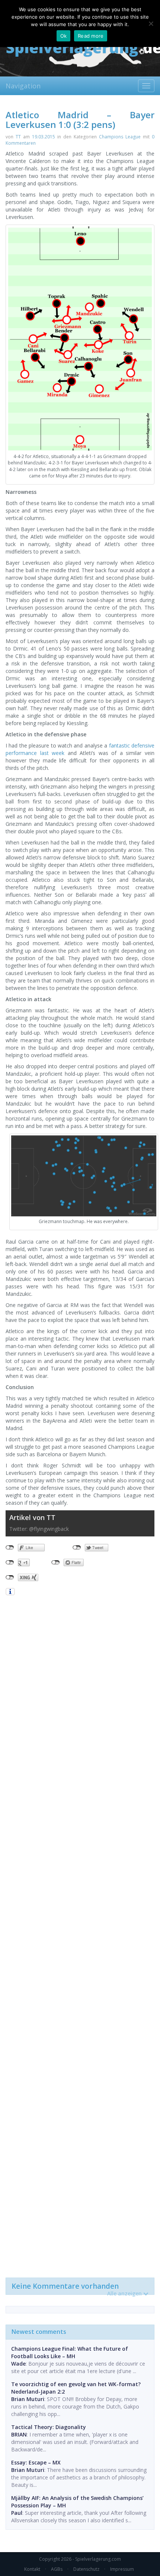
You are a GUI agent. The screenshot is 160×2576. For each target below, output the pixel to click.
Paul (17, 2513)
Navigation (23, 86)
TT (18, 137)
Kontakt (32, 2569)
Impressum (122, 2569)
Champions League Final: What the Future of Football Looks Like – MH (70, 2352)
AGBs (57, 2569)
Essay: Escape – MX (36, 2462)
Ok (64, 36)
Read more (91, 36)
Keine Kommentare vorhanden (77, 2288)
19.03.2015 (44, 137)
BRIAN (19, 2434)
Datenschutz (86, 2569)
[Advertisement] (80, 1936)
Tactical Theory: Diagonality (49, 2427)
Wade (18, 2364)
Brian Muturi (28, 2399)
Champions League (120, 137)
